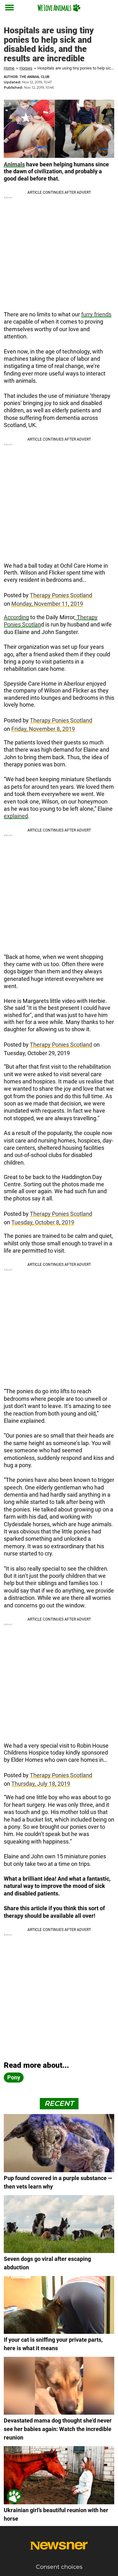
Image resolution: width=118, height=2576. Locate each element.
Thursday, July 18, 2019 (41, 1784)
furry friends (96, 314)
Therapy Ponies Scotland (61, 595)
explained (16, 816)
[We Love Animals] (59, 8)
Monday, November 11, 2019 (47, 604)
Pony (14, 2077)
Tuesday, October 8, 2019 (43, 1222)
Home (9, 68)
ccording (18, 617)
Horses (26, 68)
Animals (14, 164)
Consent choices (59, 2567)
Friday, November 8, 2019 (43, 729)
